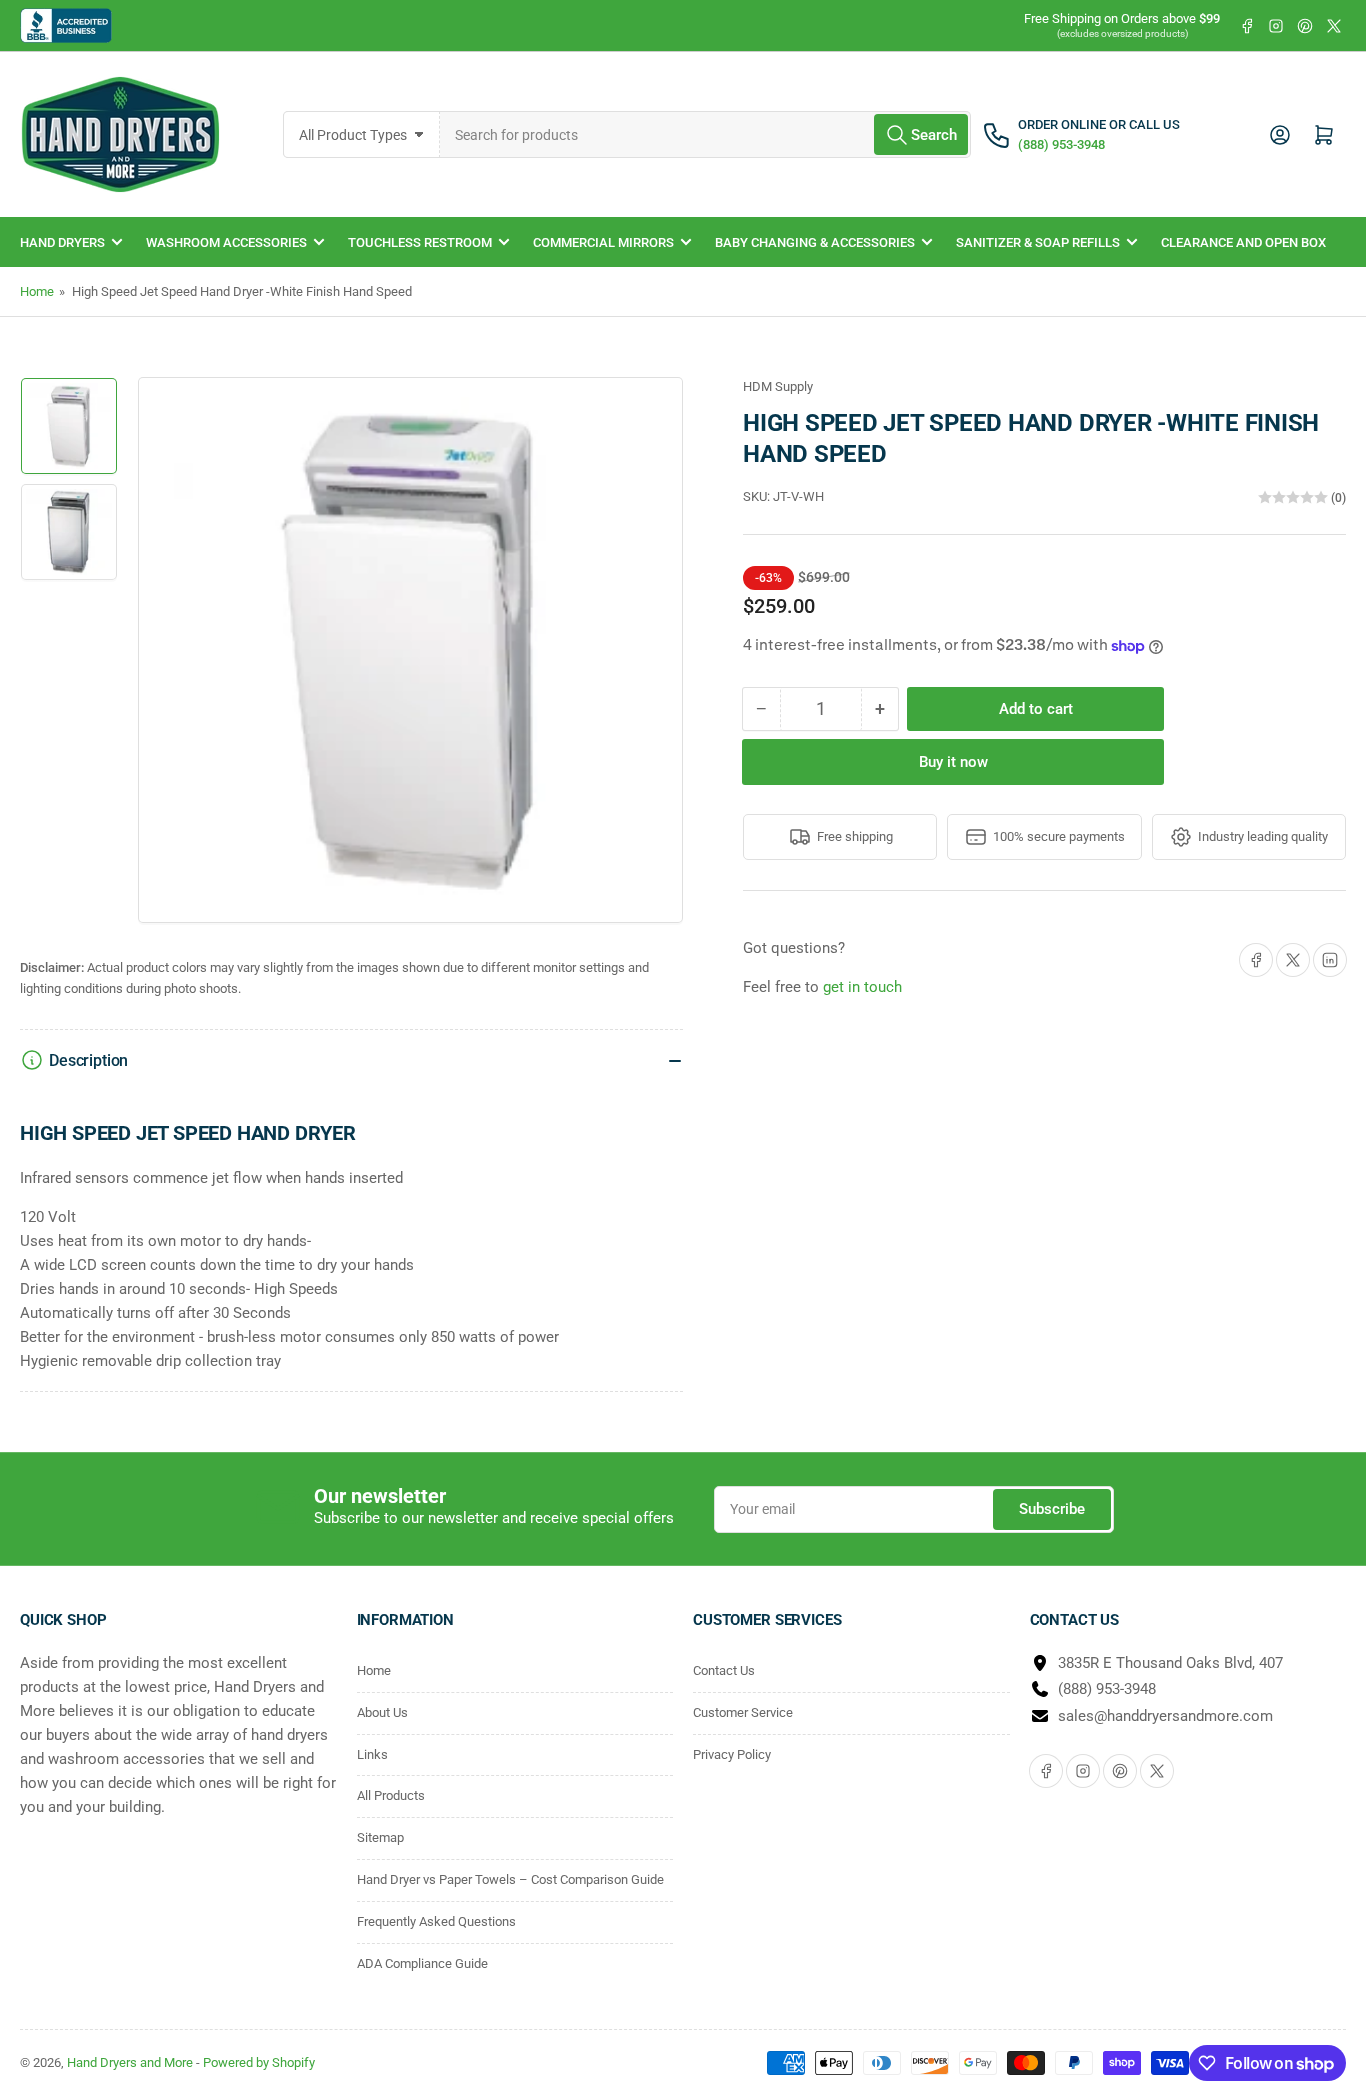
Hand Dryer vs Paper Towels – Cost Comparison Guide (510, 1879)
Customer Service (743, 1712)
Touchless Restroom (420, 242)
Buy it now (953, 762)
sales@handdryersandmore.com (1165, 1716)
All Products (391, 1795)
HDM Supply (778, 386)
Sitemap (380, 1837)
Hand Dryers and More (131, 2062)
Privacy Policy (732, 1754)
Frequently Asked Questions (436, 1921)
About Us (382, 1712)
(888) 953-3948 (1107, 1689)
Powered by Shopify (259, 2062)
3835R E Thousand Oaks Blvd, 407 (1170, 1663)
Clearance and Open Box (1243, 242)
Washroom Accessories (226, 242)
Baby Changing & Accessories (815, 242)
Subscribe (1052, 1509)
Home (37, 291)
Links (372, 1754)
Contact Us (724, 1670)
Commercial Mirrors (603, 242)
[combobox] (705, 134)
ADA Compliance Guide (422, 1963)
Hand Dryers (62, 242)
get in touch (862, 987)
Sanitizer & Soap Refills (1038, 242)
